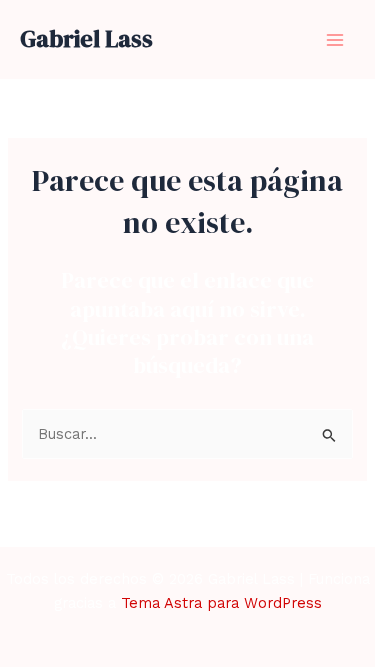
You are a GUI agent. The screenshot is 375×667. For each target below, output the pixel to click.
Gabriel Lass (86, 38)
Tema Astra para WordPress (221, 603)
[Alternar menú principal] (335, 39)
